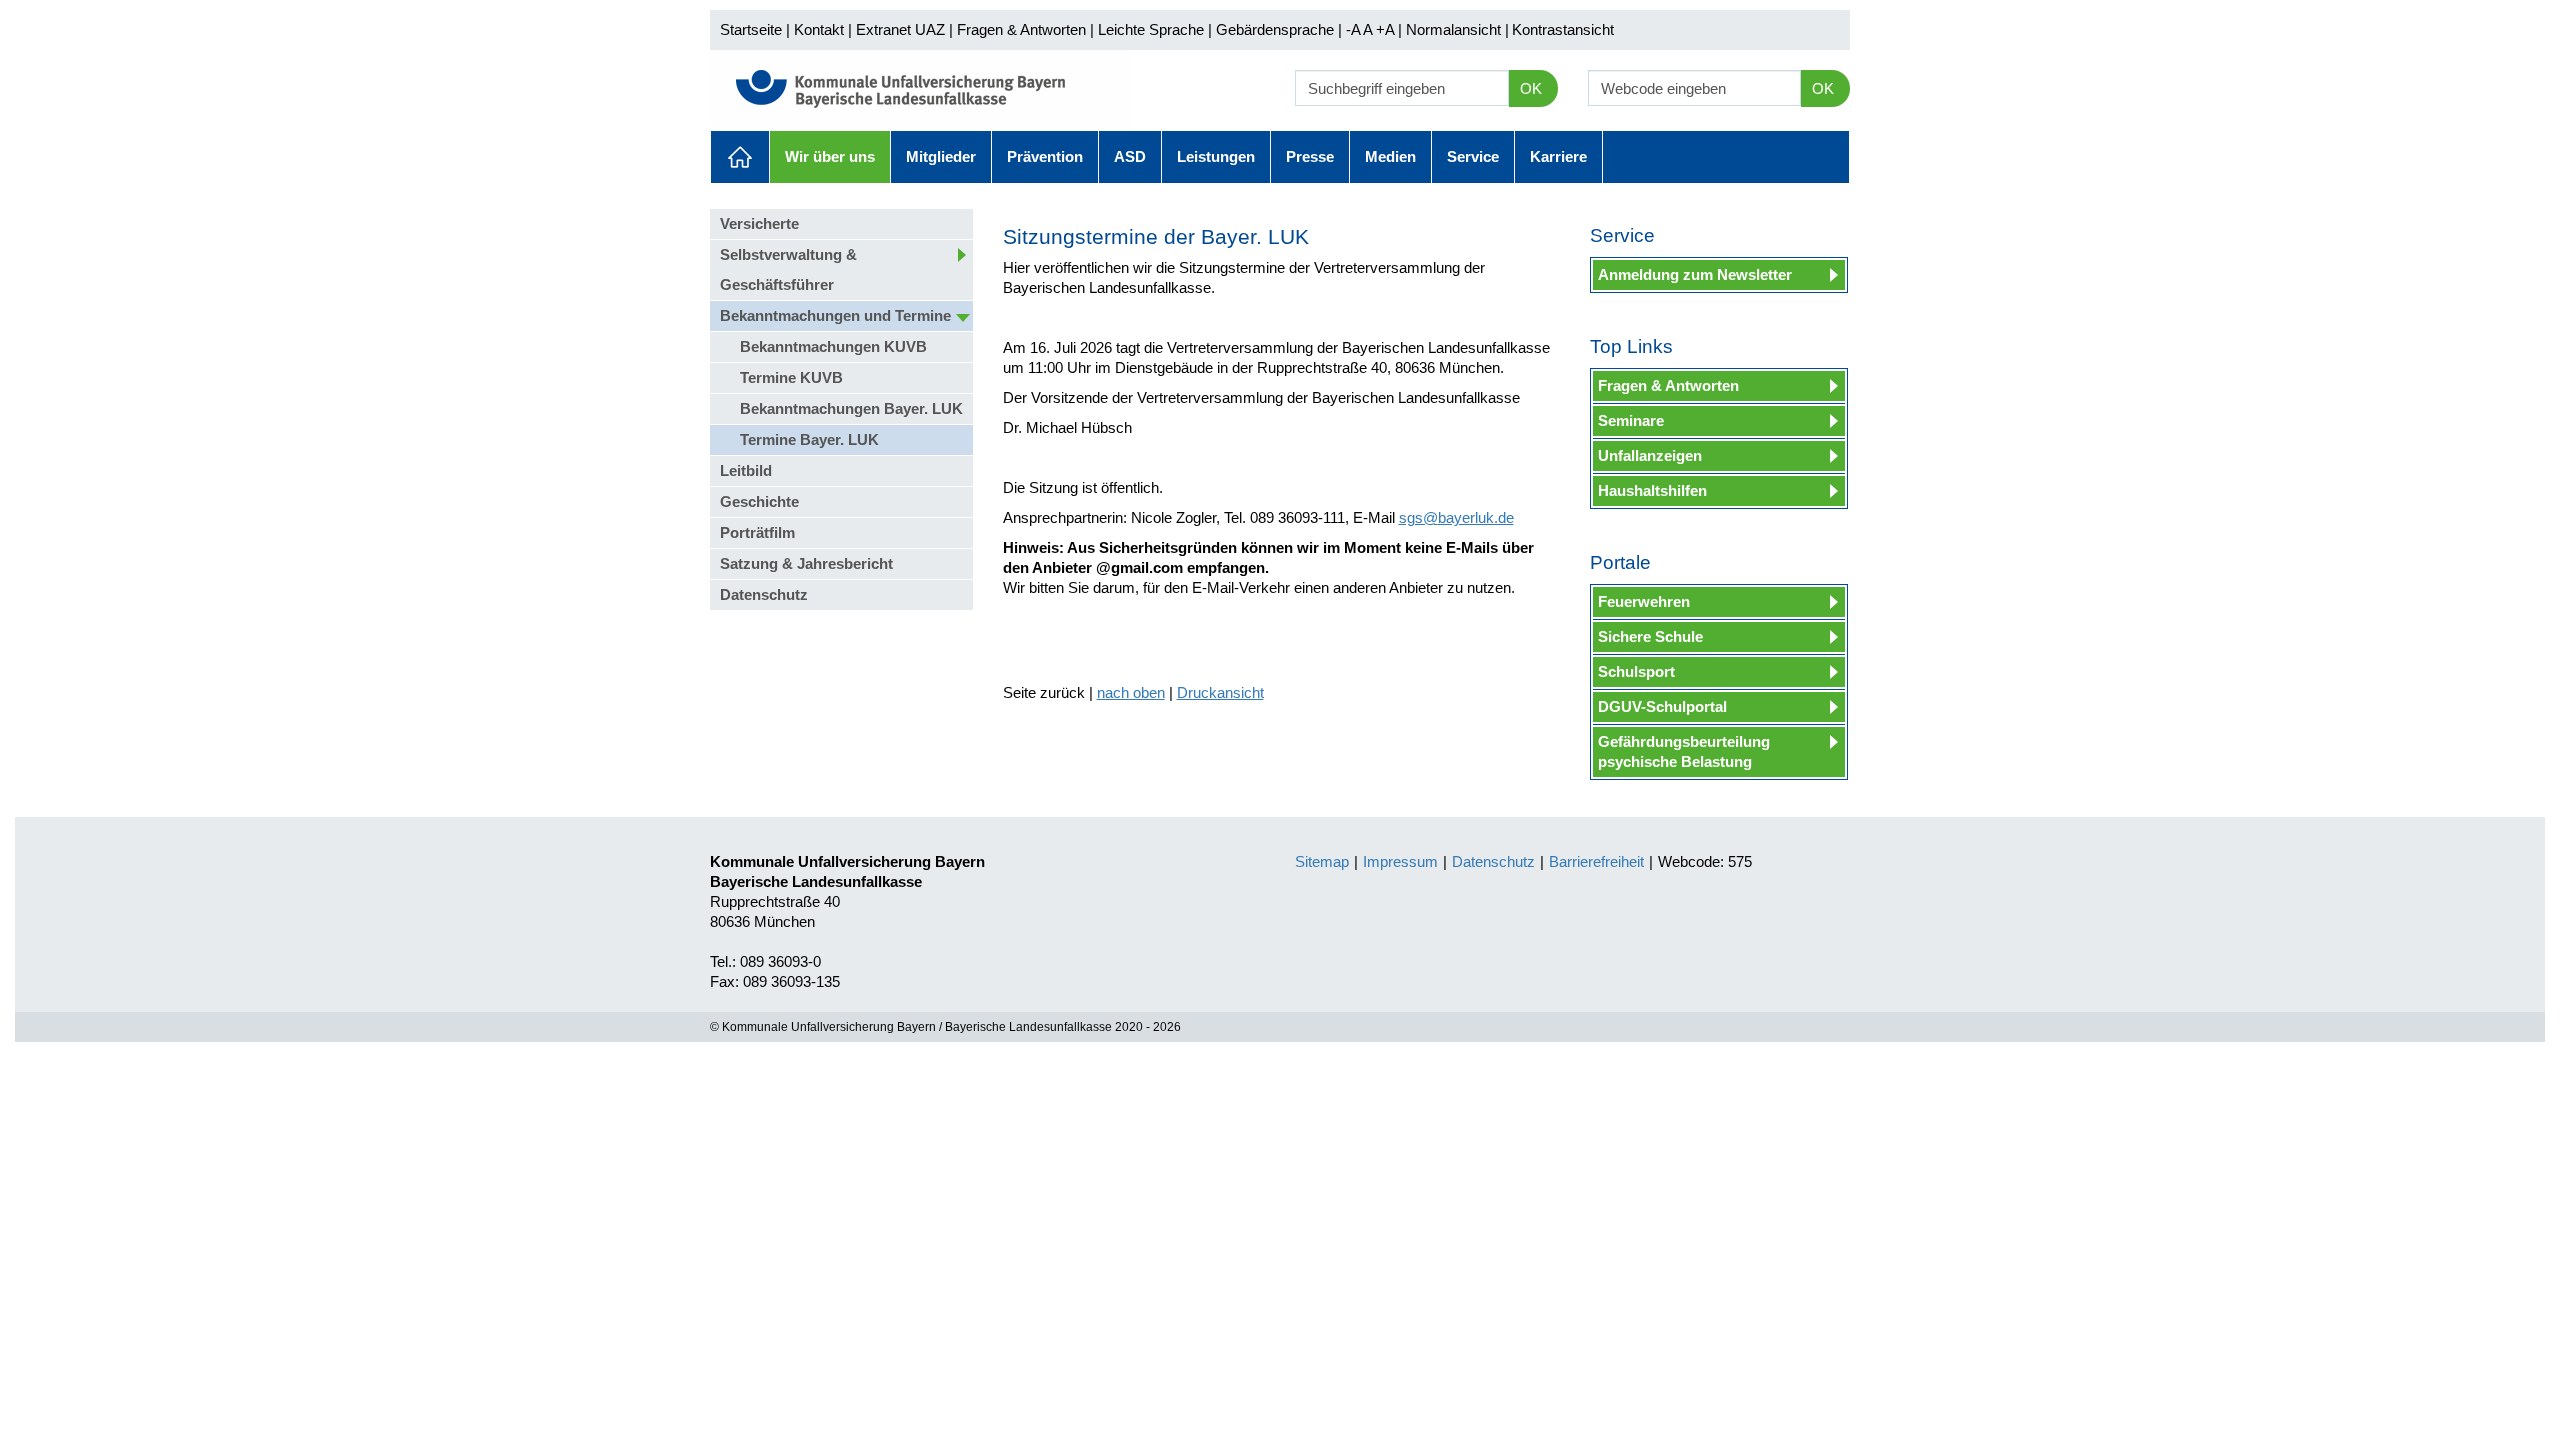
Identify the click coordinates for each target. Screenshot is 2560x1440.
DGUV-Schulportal (1662, 706)
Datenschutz (764, 594)
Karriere (1558, 156)
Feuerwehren (1644, 601)
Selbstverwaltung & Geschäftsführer (788, 269)
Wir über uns (830, 156)
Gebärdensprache (1275, 29)
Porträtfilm (757, 532)
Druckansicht (1220, 692)
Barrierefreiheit (1596, 861)
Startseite (751, 29)
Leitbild (746, 470)
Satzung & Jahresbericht (806, 563)
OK (1531, 88)
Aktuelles (740, 157)
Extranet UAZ (900, 29)
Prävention (1045, 156)
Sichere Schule (1650, 636)
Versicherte (759, 223)
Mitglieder (941, 156)
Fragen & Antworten (1021, 29)
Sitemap (1322, 861)
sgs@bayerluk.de (1456, 517)
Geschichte (759, 501)
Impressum (1400, 861)
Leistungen (1216, 156)
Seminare (1631, 420)
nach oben (1131, 692)
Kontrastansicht (1563, 29)
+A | (1387, 29)
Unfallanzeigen (1650, 455)
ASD (1130, 156)
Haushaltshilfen (1652, 490)
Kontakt (819, 29)
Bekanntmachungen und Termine (835, 315)
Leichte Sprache (1151, 29)
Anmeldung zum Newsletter (1695, 274)
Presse (1310, 156)
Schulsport (1636, 671)
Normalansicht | (1457, 29)
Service (1473, 156)
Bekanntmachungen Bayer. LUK (851, 408)
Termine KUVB (791, 377)
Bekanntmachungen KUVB (833, 346)
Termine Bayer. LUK (809, 439)
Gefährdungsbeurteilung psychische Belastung (1684, 751)
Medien (1390, 156)
